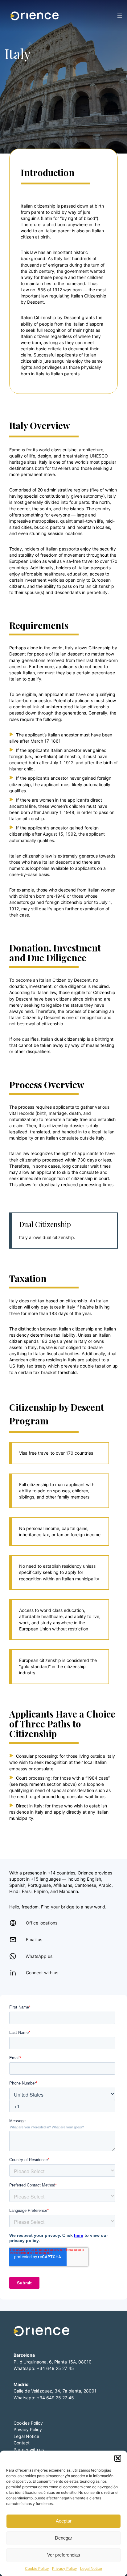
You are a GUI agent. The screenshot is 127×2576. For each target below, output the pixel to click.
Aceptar (64, 2521)
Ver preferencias (64, 2555)
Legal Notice (91, 2568)
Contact (22, 2443)
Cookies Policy (28, 2423)
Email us (34, 1939)
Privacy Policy (65, 2568)
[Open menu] (120, 16)
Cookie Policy (37, 2568)
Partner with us (29, 2450)
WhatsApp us (39, 1956)
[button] (118, 2458)
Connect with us (42, 1973)
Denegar (63, 2538)
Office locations (42, 1923)
